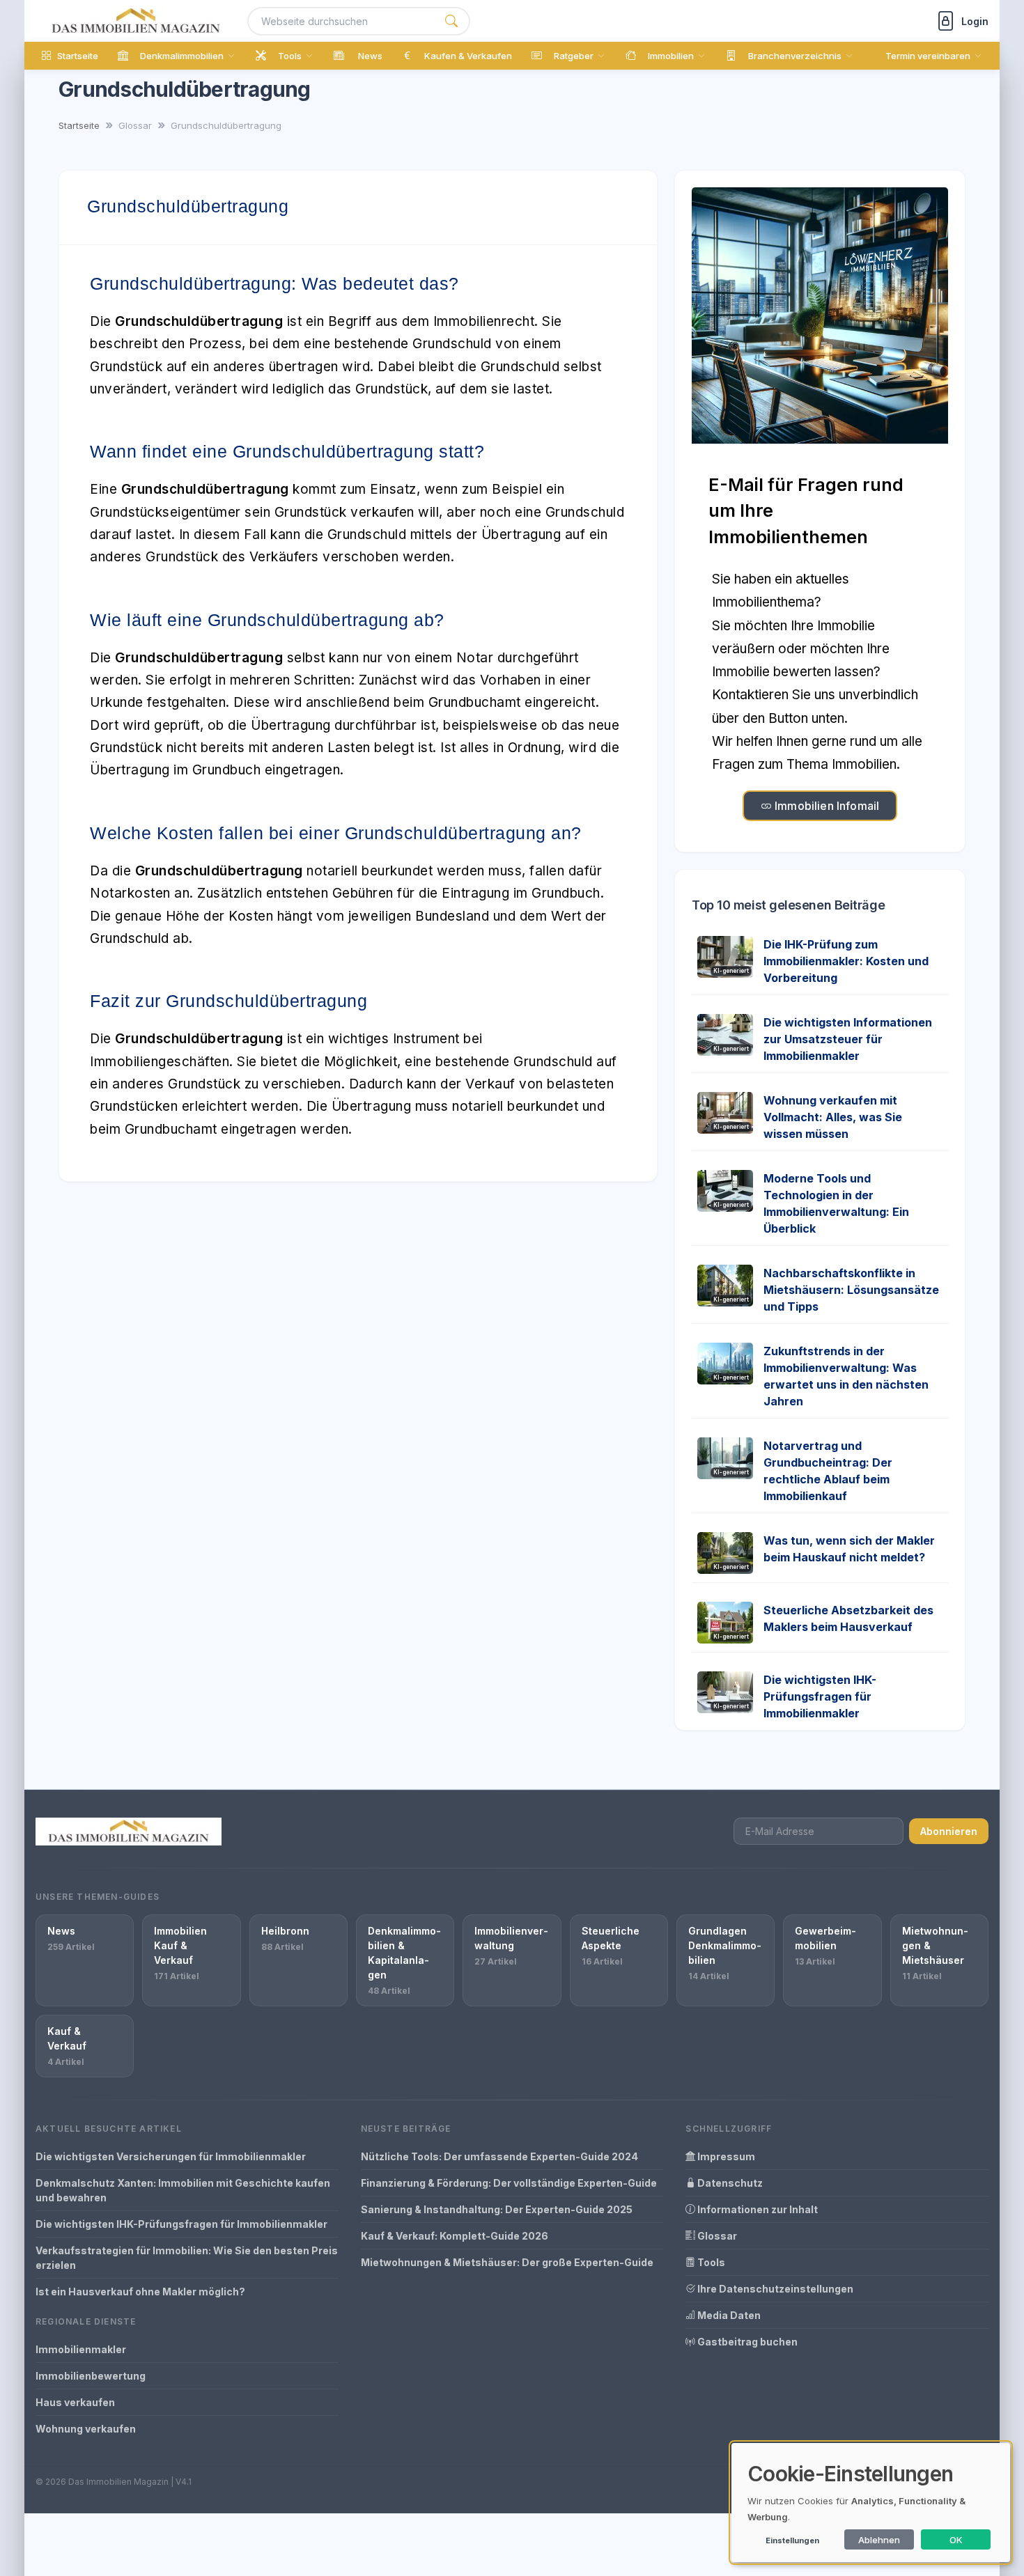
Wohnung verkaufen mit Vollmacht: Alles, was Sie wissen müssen (833, 1117)
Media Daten (728, 2315)
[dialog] (871, 2503)
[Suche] (451, 21)
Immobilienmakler (81, 2349)
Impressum (725, 2156)
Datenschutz (729, 2183)
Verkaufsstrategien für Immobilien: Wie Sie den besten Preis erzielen (187, 2258)
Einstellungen (792, 2540)
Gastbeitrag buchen (746, 2342)
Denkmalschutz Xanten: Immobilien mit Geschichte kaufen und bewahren (183, 2190)
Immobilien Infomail (825, 806)
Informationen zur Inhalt (757, 2209)
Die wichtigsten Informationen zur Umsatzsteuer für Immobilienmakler (848, 1039)
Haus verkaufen (75, 2402)
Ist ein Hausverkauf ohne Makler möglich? (140, 2292)
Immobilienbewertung (91, 2376)
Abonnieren (949, 1831)
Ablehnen (879, 2540)
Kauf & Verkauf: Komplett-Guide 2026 (455, 2236)
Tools (710, 2262)
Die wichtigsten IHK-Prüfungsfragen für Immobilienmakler (820, 1696)
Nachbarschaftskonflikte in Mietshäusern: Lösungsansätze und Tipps (851, 1290)
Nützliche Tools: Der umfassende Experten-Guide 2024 (499, 2156)
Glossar (716, 2236)
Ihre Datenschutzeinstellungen (774, 2289)
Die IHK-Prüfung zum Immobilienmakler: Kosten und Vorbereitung (846, 961)
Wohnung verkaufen (86, 2429)
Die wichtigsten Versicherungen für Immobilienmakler (171, 2156)
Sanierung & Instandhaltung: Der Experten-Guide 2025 (497, 2209)
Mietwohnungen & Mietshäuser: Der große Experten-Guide (507, 2262)
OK (956, 2540)
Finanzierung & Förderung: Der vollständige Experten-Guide (509, 2183)
